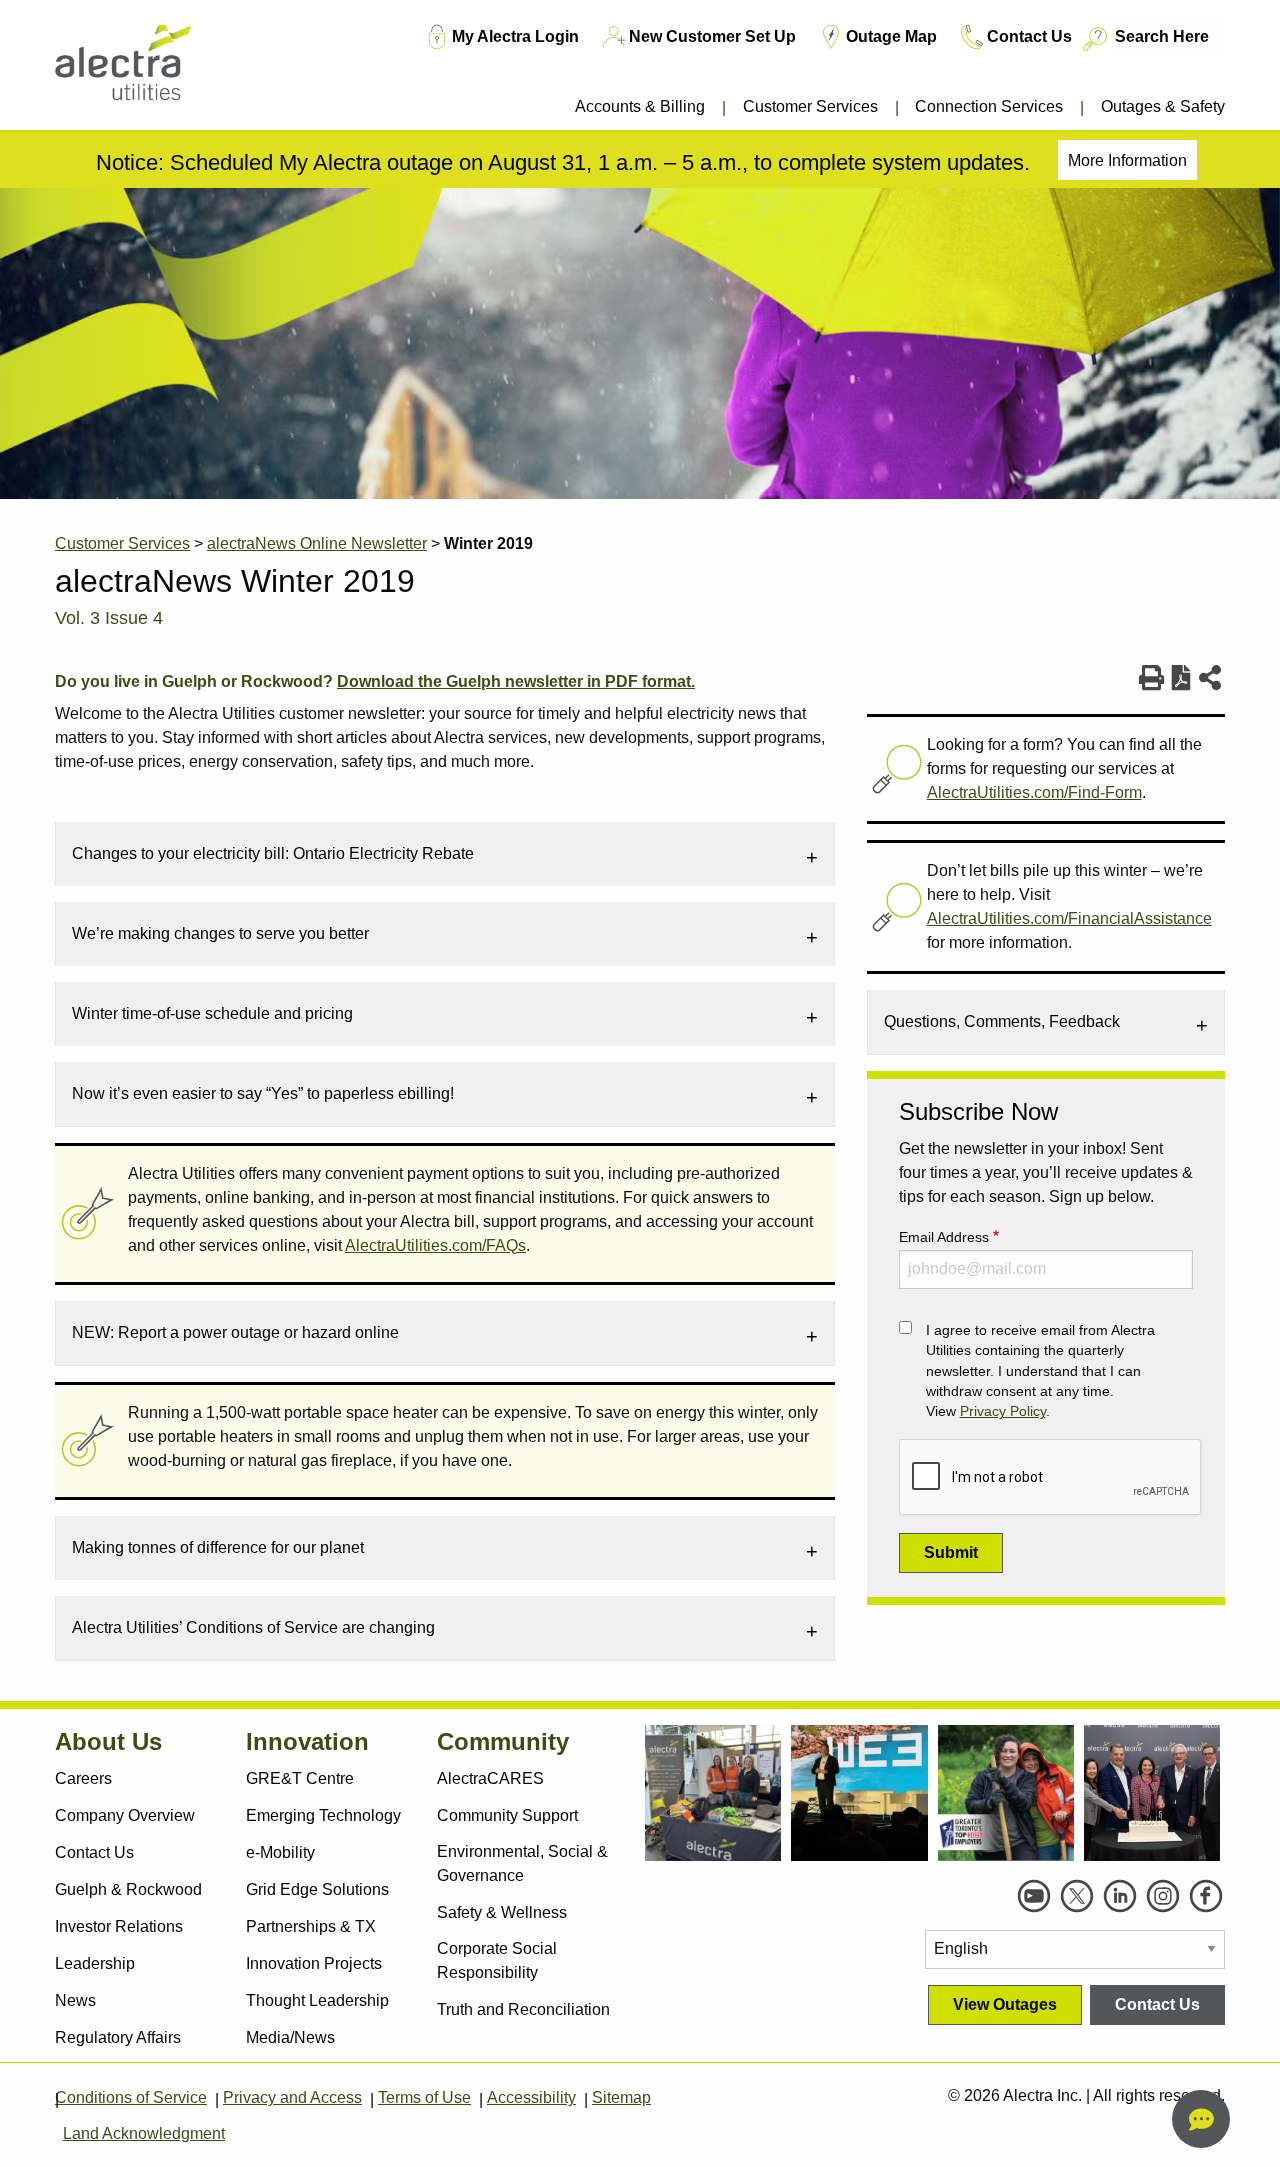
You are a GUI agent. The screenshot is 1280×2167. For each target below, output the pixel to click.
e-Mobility (280, 1852)
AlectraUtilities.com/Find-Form (1034, 792)
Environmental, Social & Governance (522, 1863)
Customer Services (810, 106)
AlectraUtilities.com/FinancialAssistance (1069, 918)
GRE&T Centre (300, 1778)
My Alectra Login (515, 36)
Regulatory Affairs (118, 2037)
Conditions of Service (131, 2097)
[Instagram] (1163, 1896)
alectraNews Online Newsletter (317, 543)
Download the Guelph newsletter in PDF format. (516, 681)
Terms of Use (424, 2097)
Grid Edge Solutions (317, 1889)
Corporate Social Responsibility (497, 1960)
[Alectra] (152, 69)
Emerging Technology (323, 1815)
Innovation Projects (314, 1963)
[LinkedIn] (1120, 1896)
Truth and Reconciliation (523, 2009)
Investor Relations (119, 1926)
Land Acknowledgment (144, 2133)
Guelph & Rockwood (128, 1889)
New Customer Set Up (712, 36)
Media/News (290, 2037)
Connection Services (989, 106)
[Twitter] (1077, 1896)
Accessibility (531, 2097)
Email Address (944, 1237)
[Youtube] (1034, 1896)
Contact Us (1029, 36)
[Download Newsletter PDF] (1181, 678)
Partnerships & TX (311, 1926)
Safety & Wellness (502, 1912)
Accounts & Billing (640, 106)
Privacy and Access (292, 2097)
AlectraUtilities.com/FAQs (435, 1245)
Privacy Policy (1003, 1411)
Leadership (95, 1963)
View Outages (1005, 2004)
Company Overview (125, 1815)
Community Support (507, 1815)
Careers (83, 1778)
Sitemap (621, 2097)
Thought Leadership (317, 2000)
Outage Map (891, 36)
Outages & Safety (1163, 106)
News (75, 2000)
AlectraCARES (490, 1778)
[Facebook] (1206, 1896)
